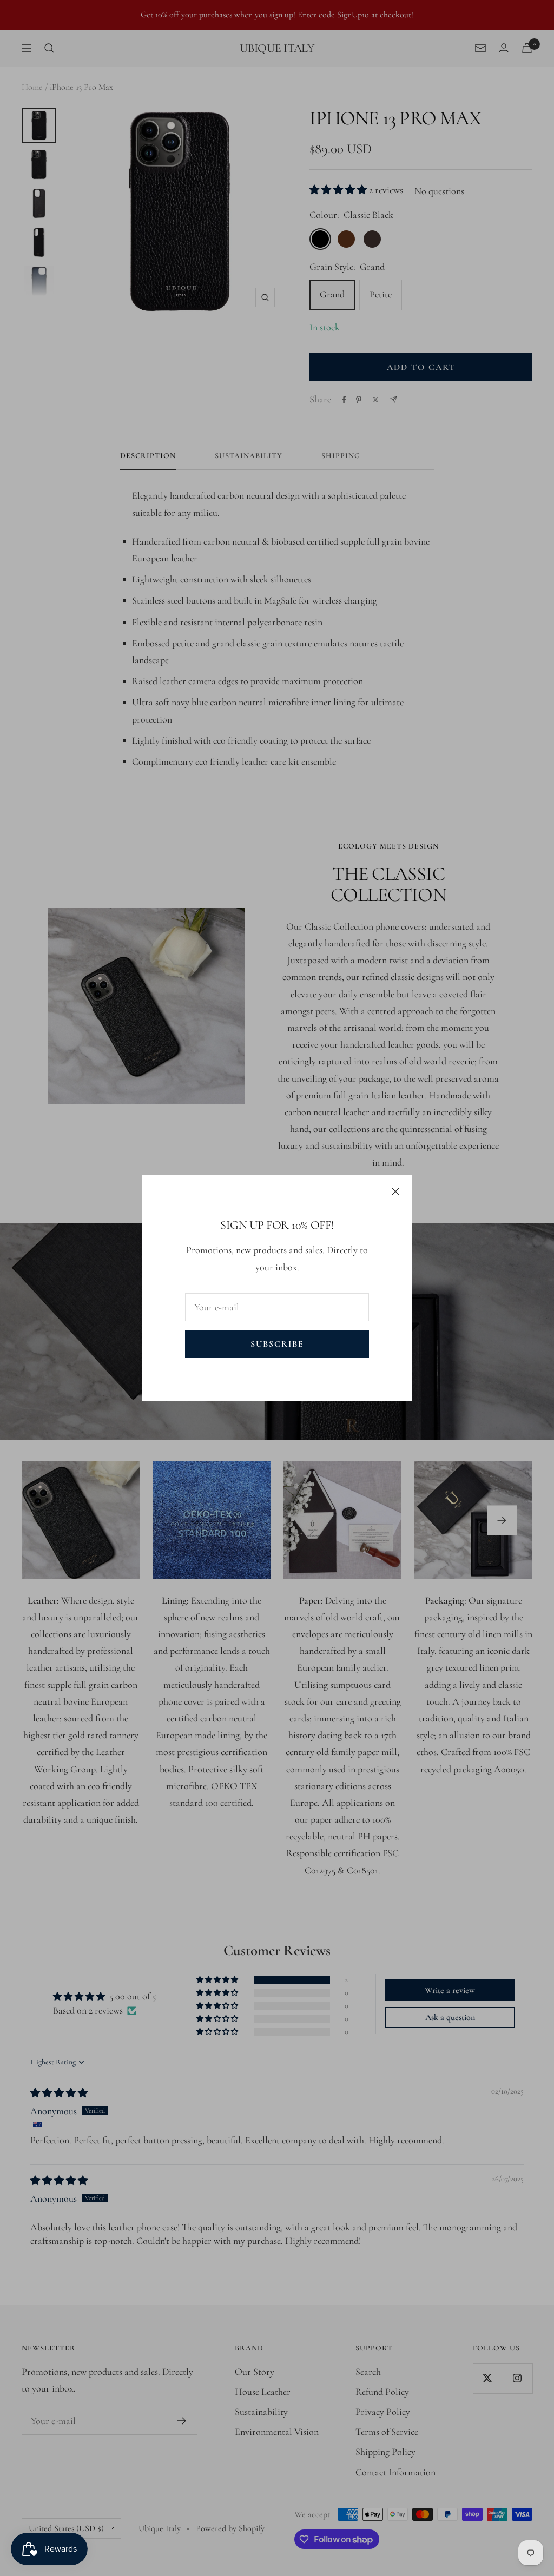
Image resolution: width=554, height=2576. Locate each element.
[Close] (395, 1191)
